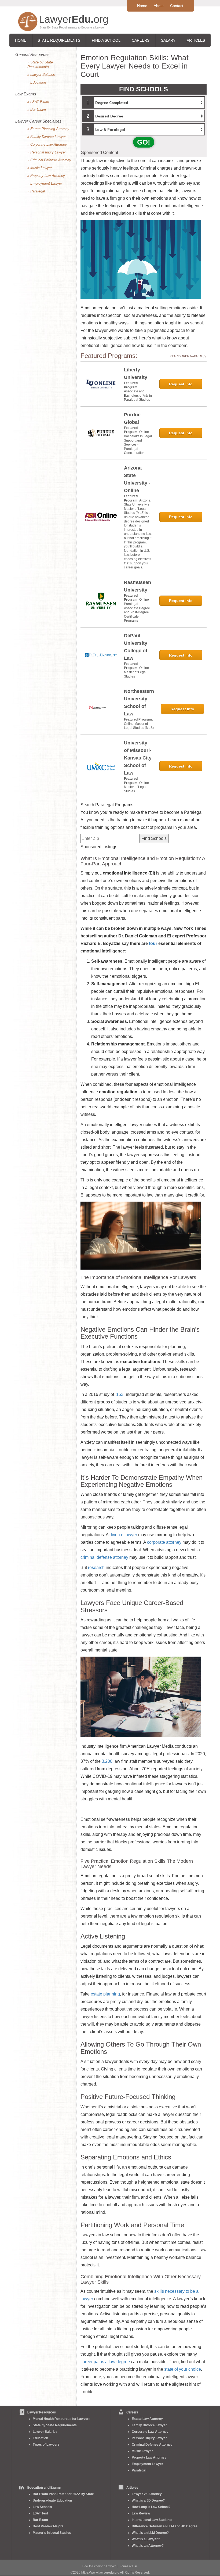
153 (120, 1394)
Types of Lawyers (46, 2445)
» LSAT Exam (38, 102)
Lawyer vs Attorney (147, 2494)
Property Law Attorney (149, 2457)
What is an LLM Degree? (150, 2533)
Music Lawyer (142, 2451)
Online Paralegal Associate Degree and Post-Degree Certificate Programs (137, 610)
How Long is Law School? (151, 2507)
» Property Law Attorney (46, 176)
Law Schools (42, 2507)
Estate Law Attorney (147, 2419)
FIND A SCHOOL (106, 40)
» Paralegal (36, 191)
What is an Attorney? (148, 2546)
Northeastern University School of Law (139, 703)
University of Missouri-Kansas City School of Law (138, 758)
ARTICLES (196, 40)
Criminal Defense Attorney (152, 2445)
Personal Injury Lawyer (149, 2438)
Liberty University (136, 374)
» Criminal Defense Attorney (49, 160)
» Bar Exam (37, 110)
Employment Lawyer (147, 2464)
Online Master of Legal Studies (136, 672)
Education (40, 2438)
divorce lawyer (123, 1535)
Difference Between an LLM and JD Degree (165, 2526)
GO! (144, 142)
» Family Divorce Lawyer (47, 137)
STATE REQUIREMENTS (59, 40)
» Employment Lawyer (45, 183)
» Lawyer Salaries (41, 75)
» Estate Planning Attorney (48, 129)
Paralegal (139, 2470)
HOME (21, 40)
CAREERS (141, 40)
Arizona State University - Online (137, 479)
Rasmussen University (137, 586)
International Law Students (152, 2520)
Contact (177, 6)
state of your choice (183, 2369)
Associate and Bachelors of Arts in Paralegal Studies (138, 395)
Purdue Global (132, 418)
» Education (37, 82)
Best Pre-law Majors (48, 2526)
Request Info (181, 384)
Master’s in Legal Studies (52, 2533)
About (159, 6)
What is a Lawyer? (146, 2539)
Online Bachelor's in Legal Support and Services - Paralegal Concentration (138, 442)
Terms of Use (129, 2566)
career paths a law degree (105, 2362)
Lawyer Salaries (45, 2432)
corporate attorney (164, 1542)
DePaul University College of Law (136, 647)
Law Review (141, 2513)
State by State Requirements (55, 2425)
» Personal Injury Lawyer (47, 152)
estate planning (105, 1994)
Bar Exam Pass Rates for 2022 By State (63, 2494)
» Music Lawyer (40, 168)
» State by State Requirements (40, 65)
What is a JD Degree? (148, 2500)
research (96, 1568)
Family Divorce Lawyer (149, 2425)
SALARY (168, 40)
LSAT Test (40, 2513)
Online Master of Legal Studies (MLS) (139, 726)
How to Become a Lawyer (99, 2566)
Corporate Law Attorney (150, 2432)
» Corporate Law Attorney (47, 144)
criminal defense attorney (104, 1557)
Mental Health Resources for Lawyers (62, 2419)
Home (142, 6)
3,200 (107, 1761)
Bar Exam (40, 2520)
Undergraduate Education (52, 2500)
